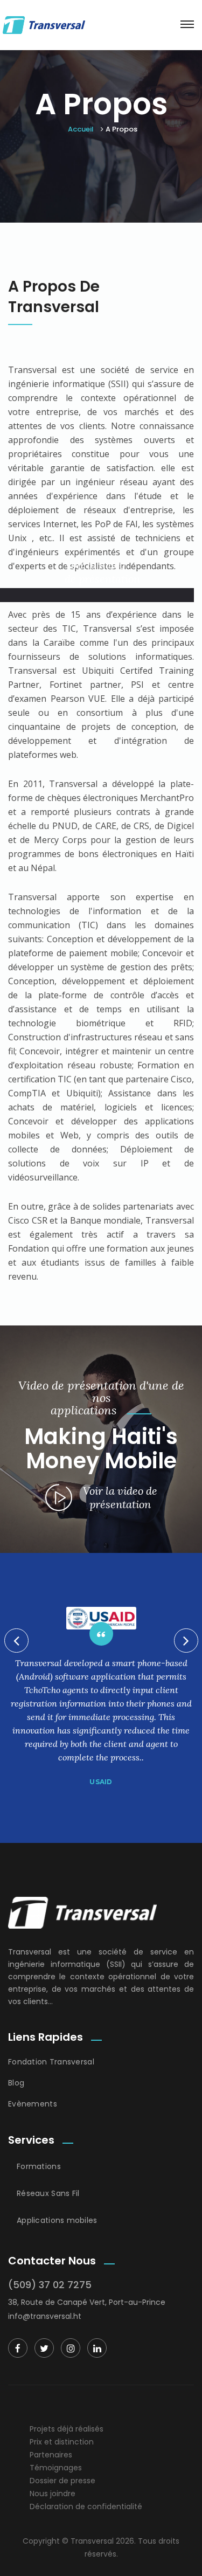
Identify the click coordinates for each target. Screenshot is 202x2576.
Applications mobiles (57, 2220)
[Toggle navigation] (187, 24)
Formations (39, 2166)
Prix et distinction (62, 2442)
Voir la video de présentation (102, 572)
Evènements (33, 2104)
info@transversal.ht (45, 2316)
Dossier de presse (62, 2481)
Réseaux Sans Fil (48, 2193)
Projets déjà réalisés (67, 2429)
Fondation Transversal (51, 2062)
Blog (16, 2083)
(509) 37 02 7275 (50, 2285)
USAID (101, 1782)
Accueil (81, 129)
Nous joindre (53, 2494)
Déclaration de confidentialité (86, 2506)
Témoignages (56, 2468)
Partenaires (51, 2455)
